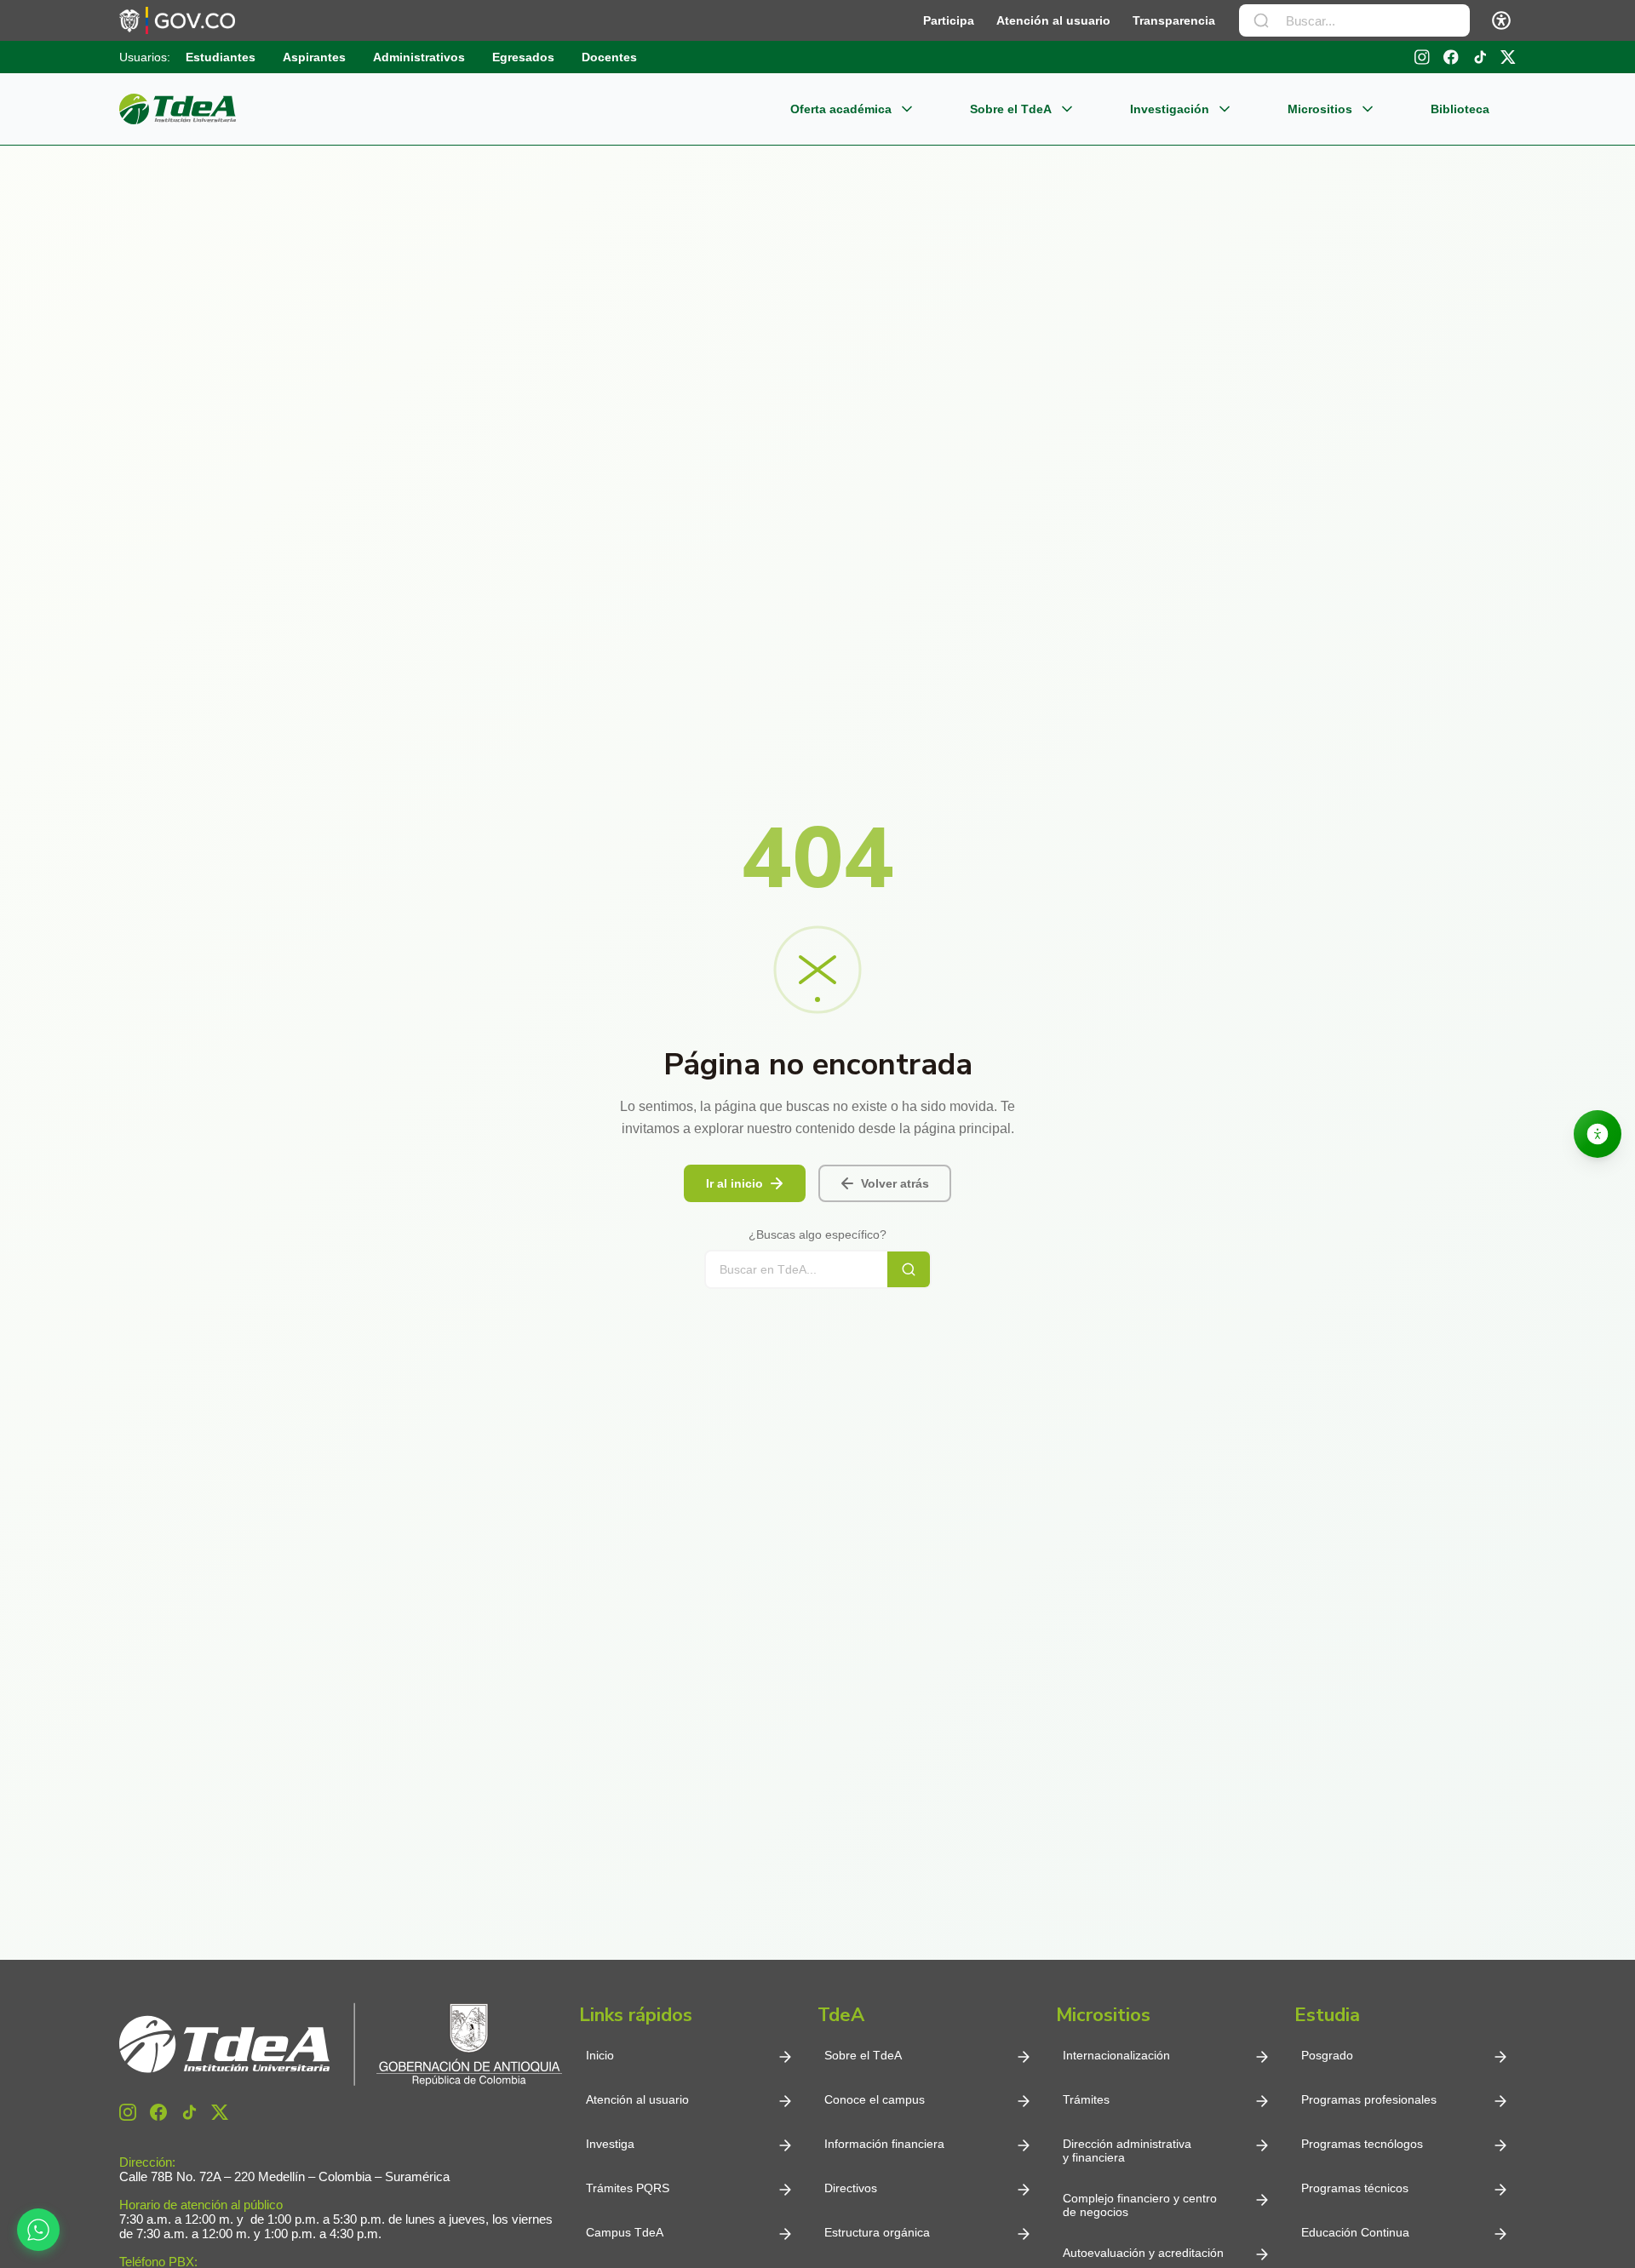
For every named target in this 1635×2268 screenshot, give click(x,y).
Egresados (523, 57)
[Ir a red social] (128, 2112)
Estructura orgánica (877, 2232)
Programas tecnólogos (1362, 2144)
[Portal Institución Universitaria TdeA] (178, 109)
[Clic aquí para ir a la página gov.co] (177, 20)
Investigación (1170, 109)
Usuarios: (145, 57)
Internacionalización (1116, 2055)
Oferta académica (841, 109)
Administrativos (419, 57)
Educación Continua (1355, 2232)
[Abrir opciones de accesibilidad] (1598, 1134)
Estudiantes (221, 57)
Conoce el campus (875, 2099)
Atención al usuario (1053, 20)
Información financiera (884, 2144)
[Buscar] (1261, 20)
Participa (949, 20)
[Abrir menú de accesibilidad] (1501, 20)
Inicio (600, 2055)
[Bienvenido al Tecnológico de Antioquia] (341, 2045)
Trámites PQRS (628, 2188)
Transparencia (1174, 20)
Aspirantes (314, 57)
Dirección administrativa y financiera (1127, 2151)
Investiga (610, 2144)
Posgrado (1327, 2055)
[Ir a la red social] (1422, 57)
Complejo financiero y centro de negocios (1140, 2205)
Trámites (1086, 2099)
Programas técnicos (1355, 2188)
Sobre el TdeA (1011, 109)
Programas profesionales (1369, 2099)
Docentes (609, 57)
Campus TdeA (625, 2232)
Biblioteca (1460, 109)
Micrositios (1320, 109)
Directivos (851, 2188)
